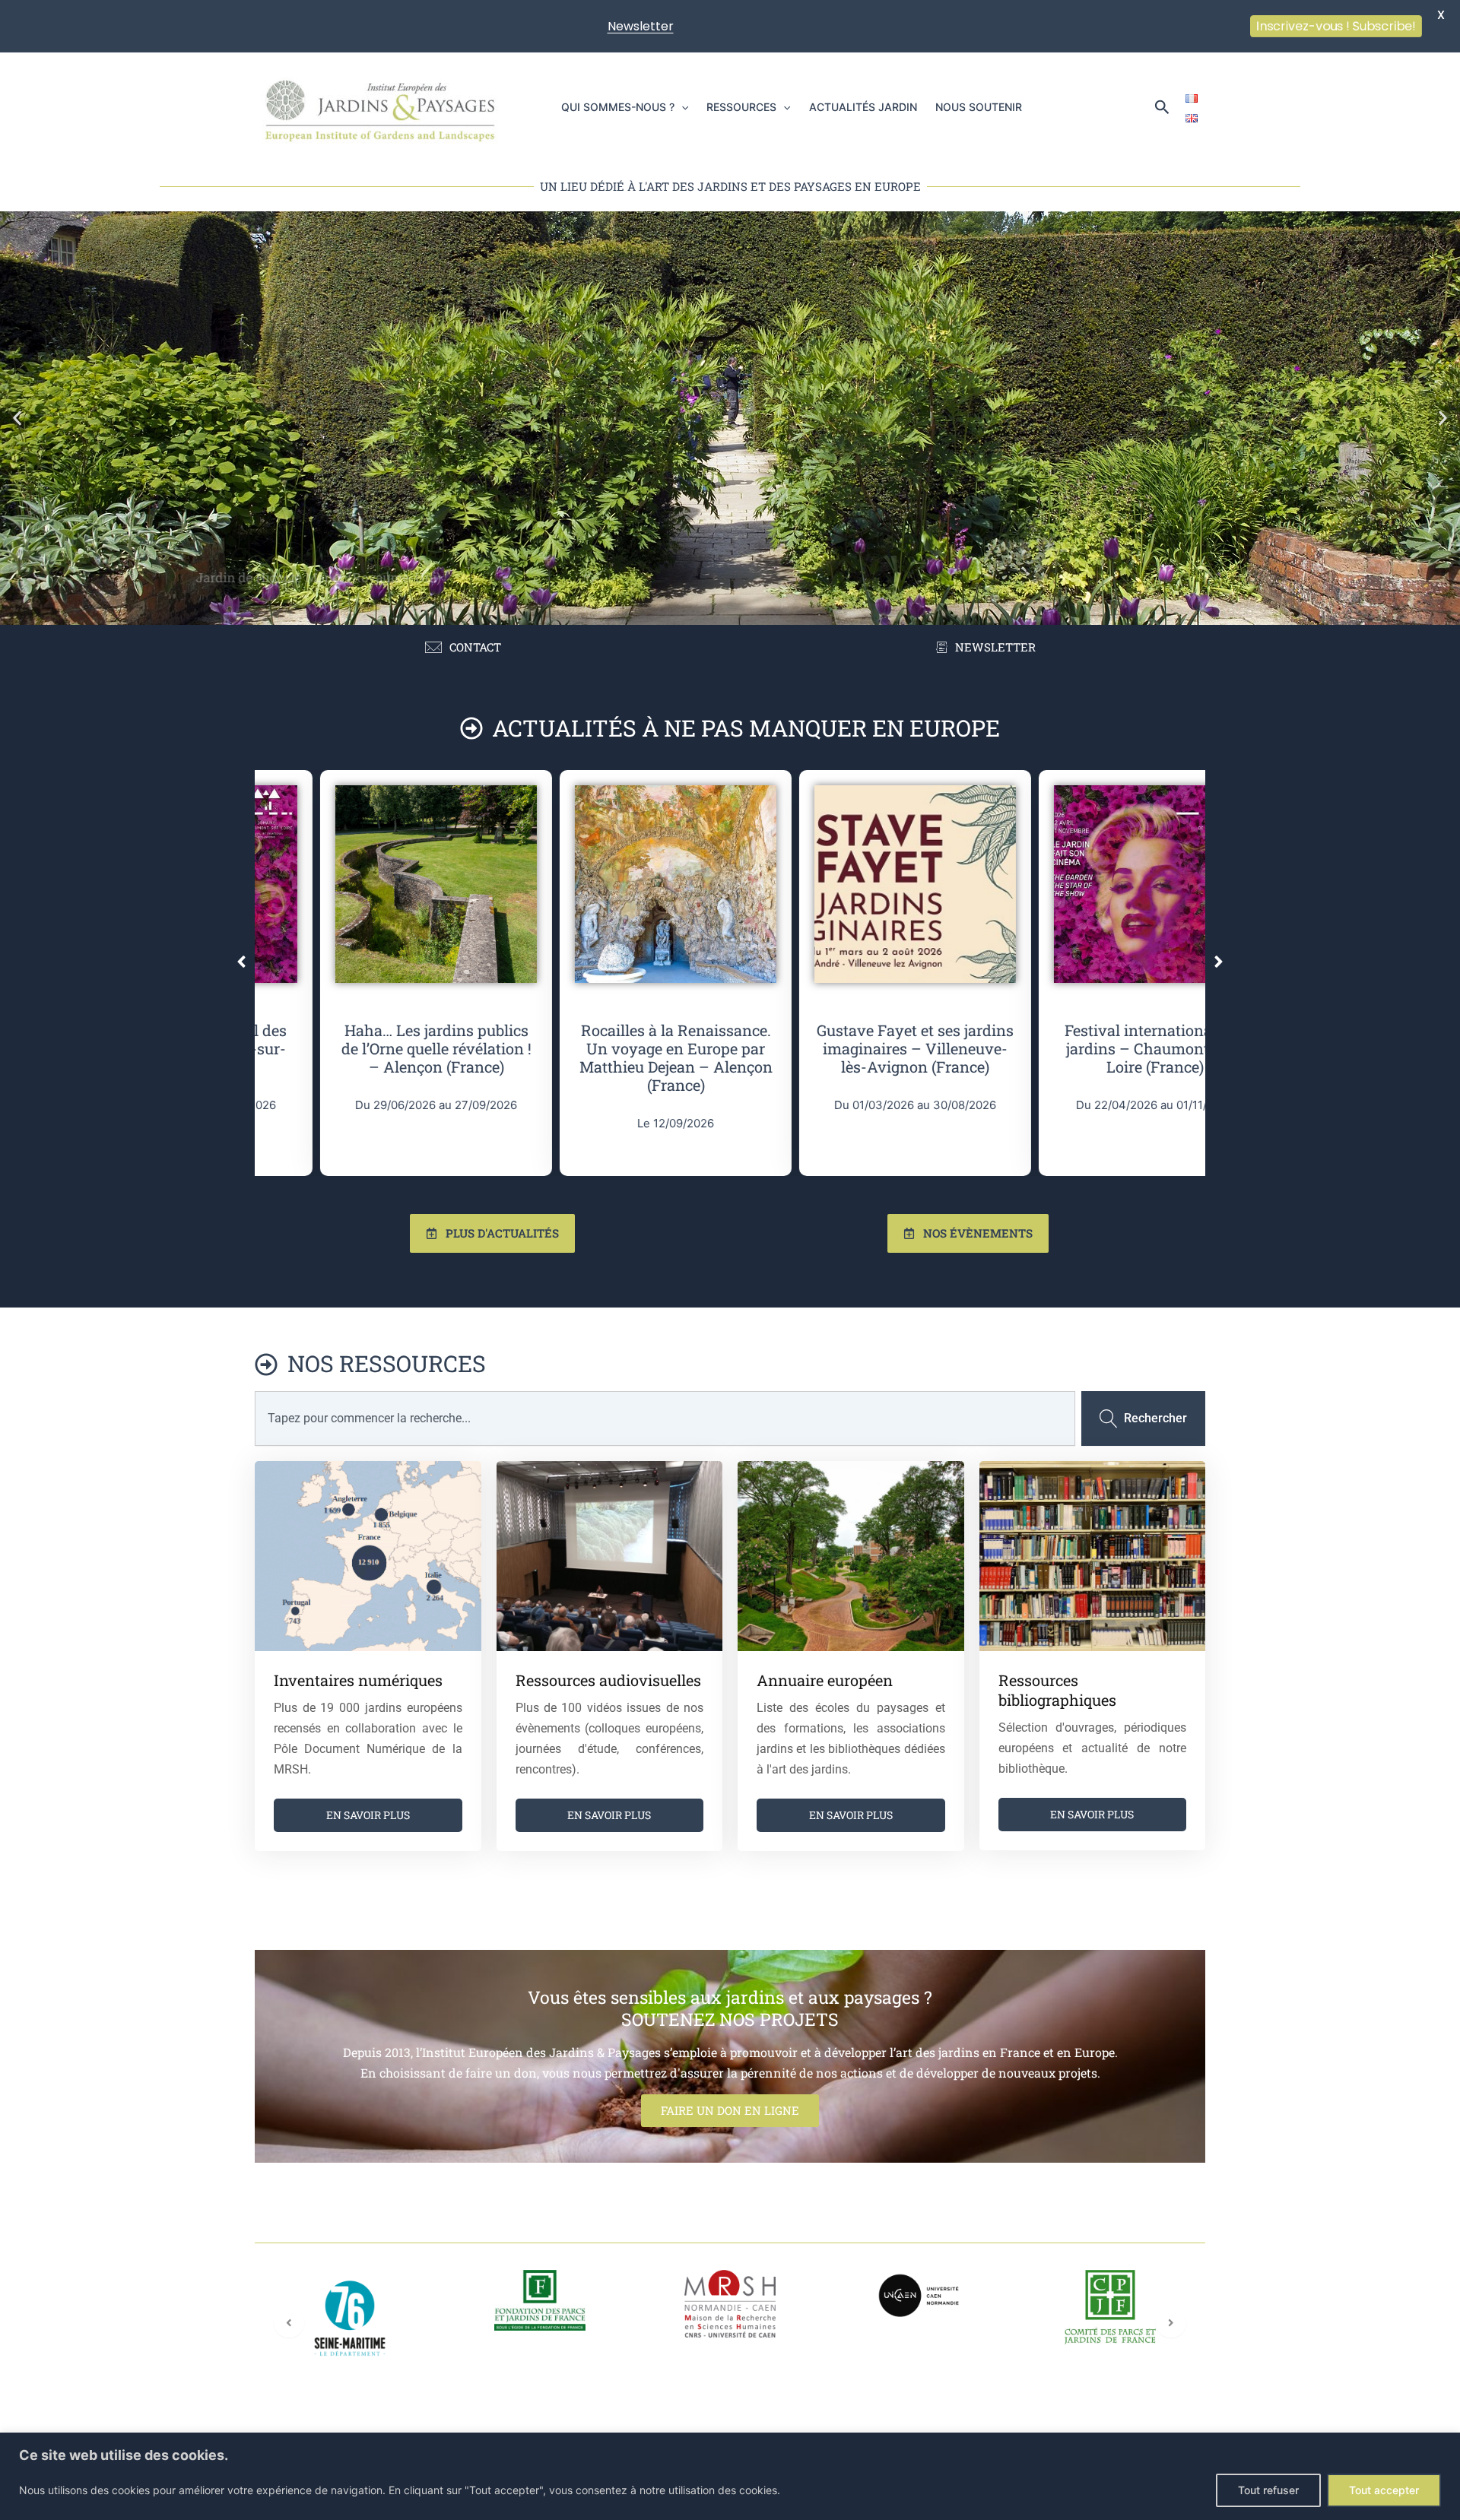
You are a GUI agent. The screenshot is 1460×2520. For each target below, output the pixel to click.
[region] (730, 2476)
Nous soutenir (979, 107)
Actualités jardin (863, 107)
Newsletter (641, 26)
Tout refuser (1268, 2490)
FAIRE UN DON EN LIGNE (730, 2110)
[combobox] (665, 1418)
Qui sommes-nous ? (618, 107)
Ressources (741, 107)
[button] (681, 107)
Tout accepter (1384, 2490)
